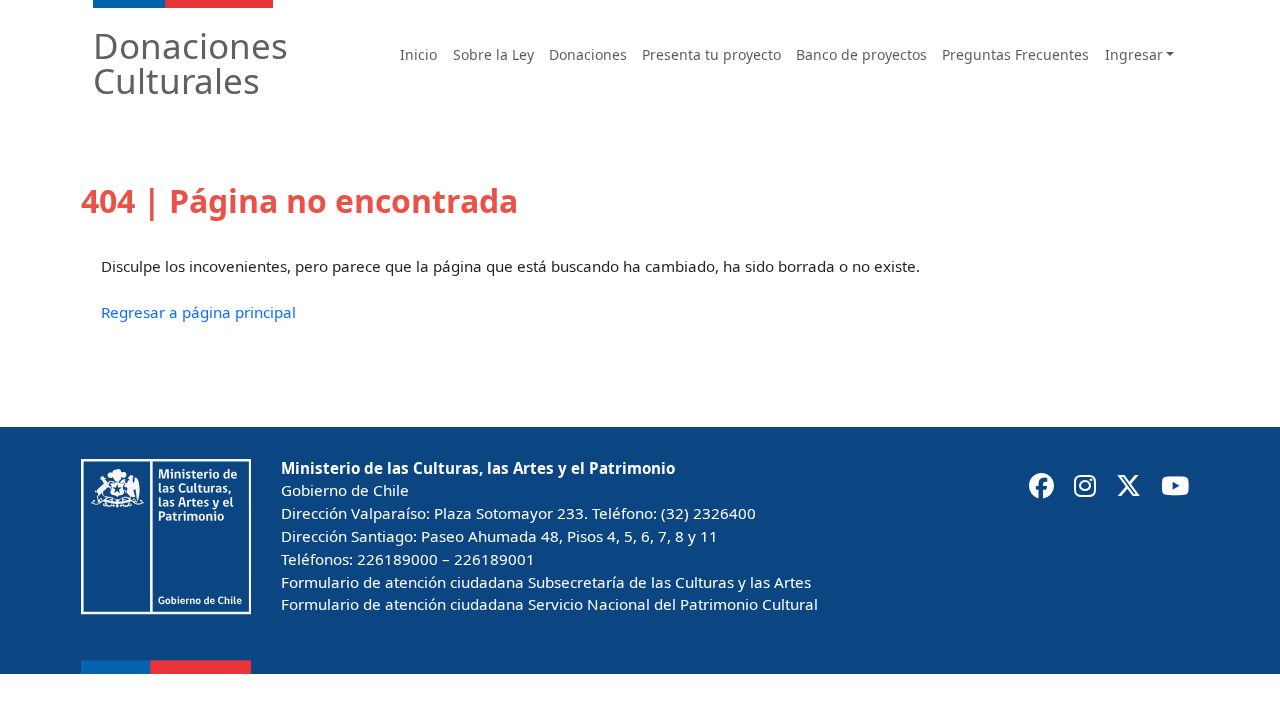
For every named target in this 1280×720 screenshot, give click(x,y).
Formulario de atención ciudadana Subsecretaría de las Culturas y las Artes (546, 582)
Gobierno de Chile (345, 490)
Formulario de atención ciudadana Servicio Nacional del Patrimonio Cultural (549, 604)
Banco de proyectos (861, 54)
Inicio (418, 54)
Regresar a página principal (198, 312)
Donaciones (588, 54)
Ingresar (1134, 54)
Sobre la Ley (493, 54)
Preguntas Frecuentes (1015, 54)
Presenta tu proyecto (711, 54)
